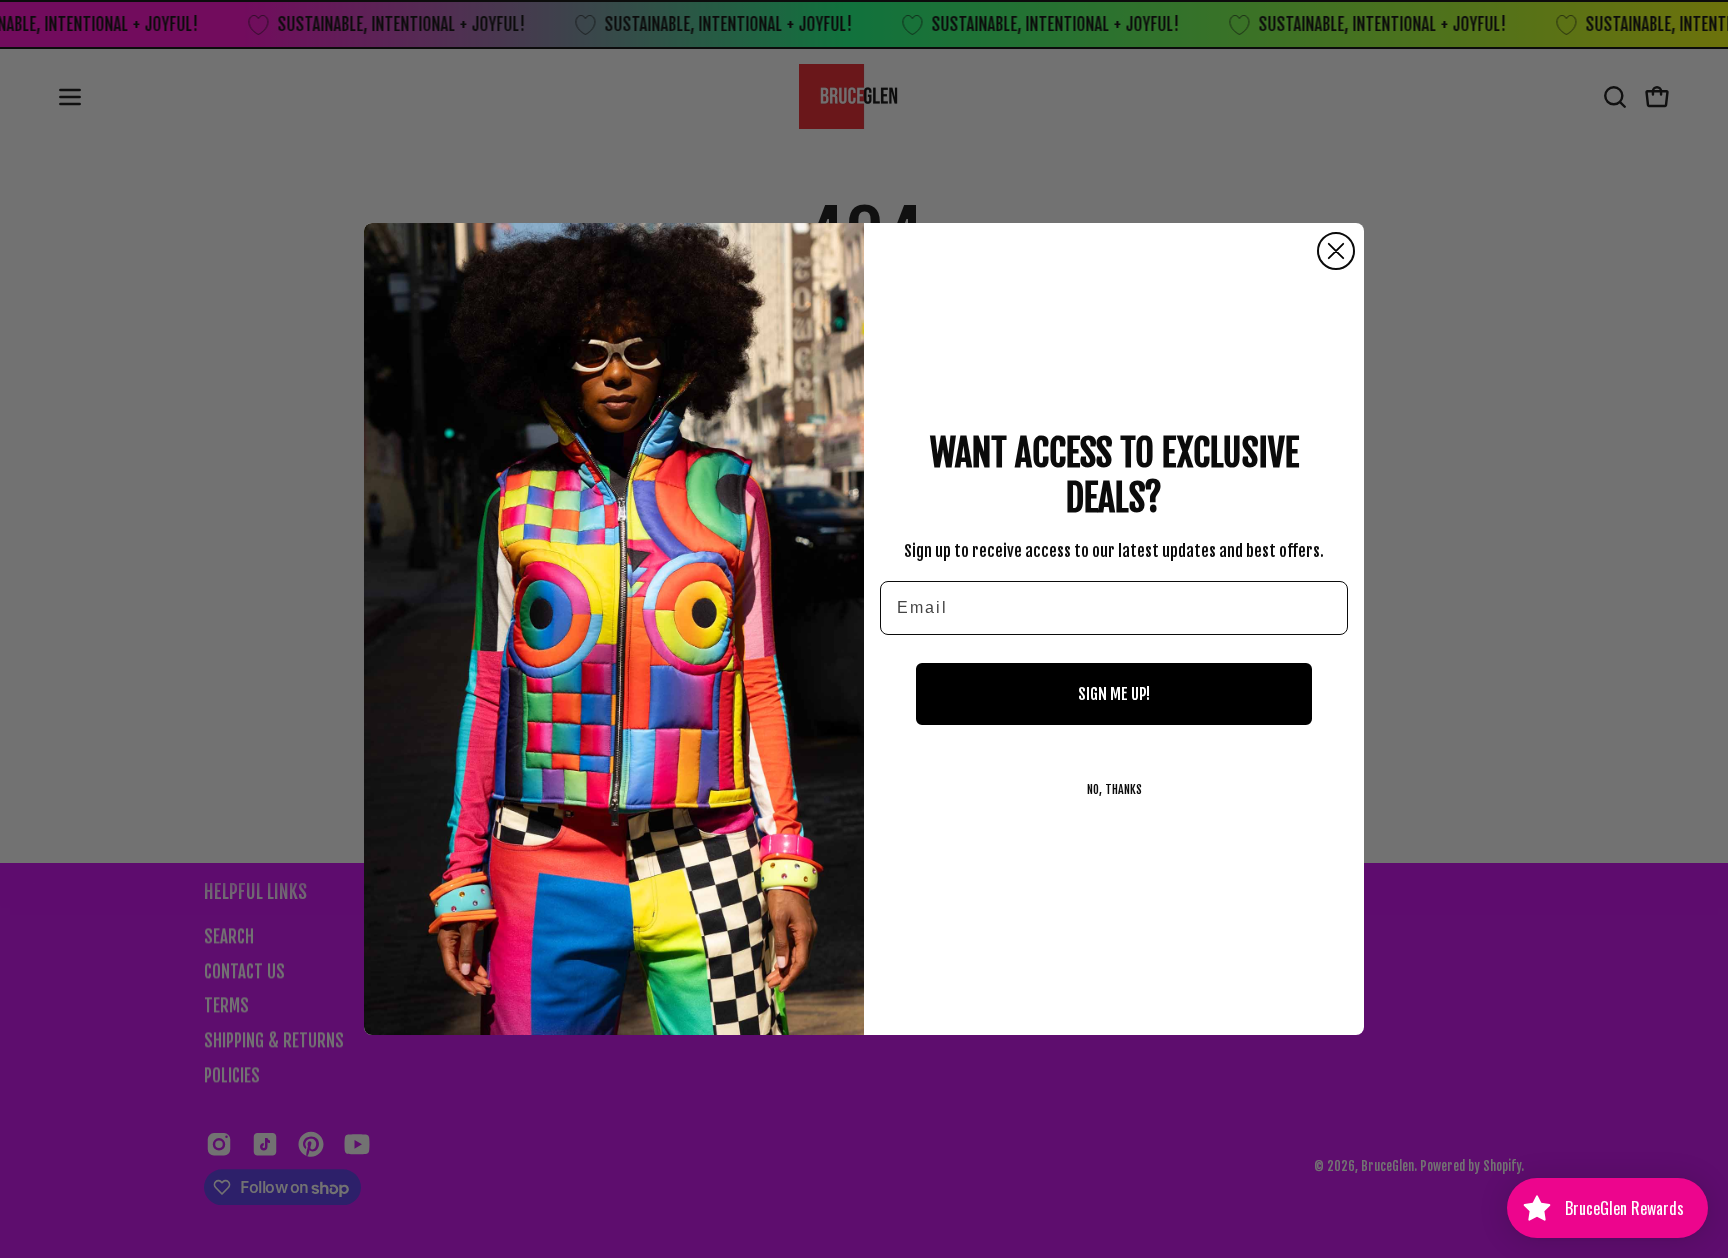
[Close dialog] (1336, 251)
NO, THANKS (1114, 789)
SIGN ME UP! (1114, 694)
